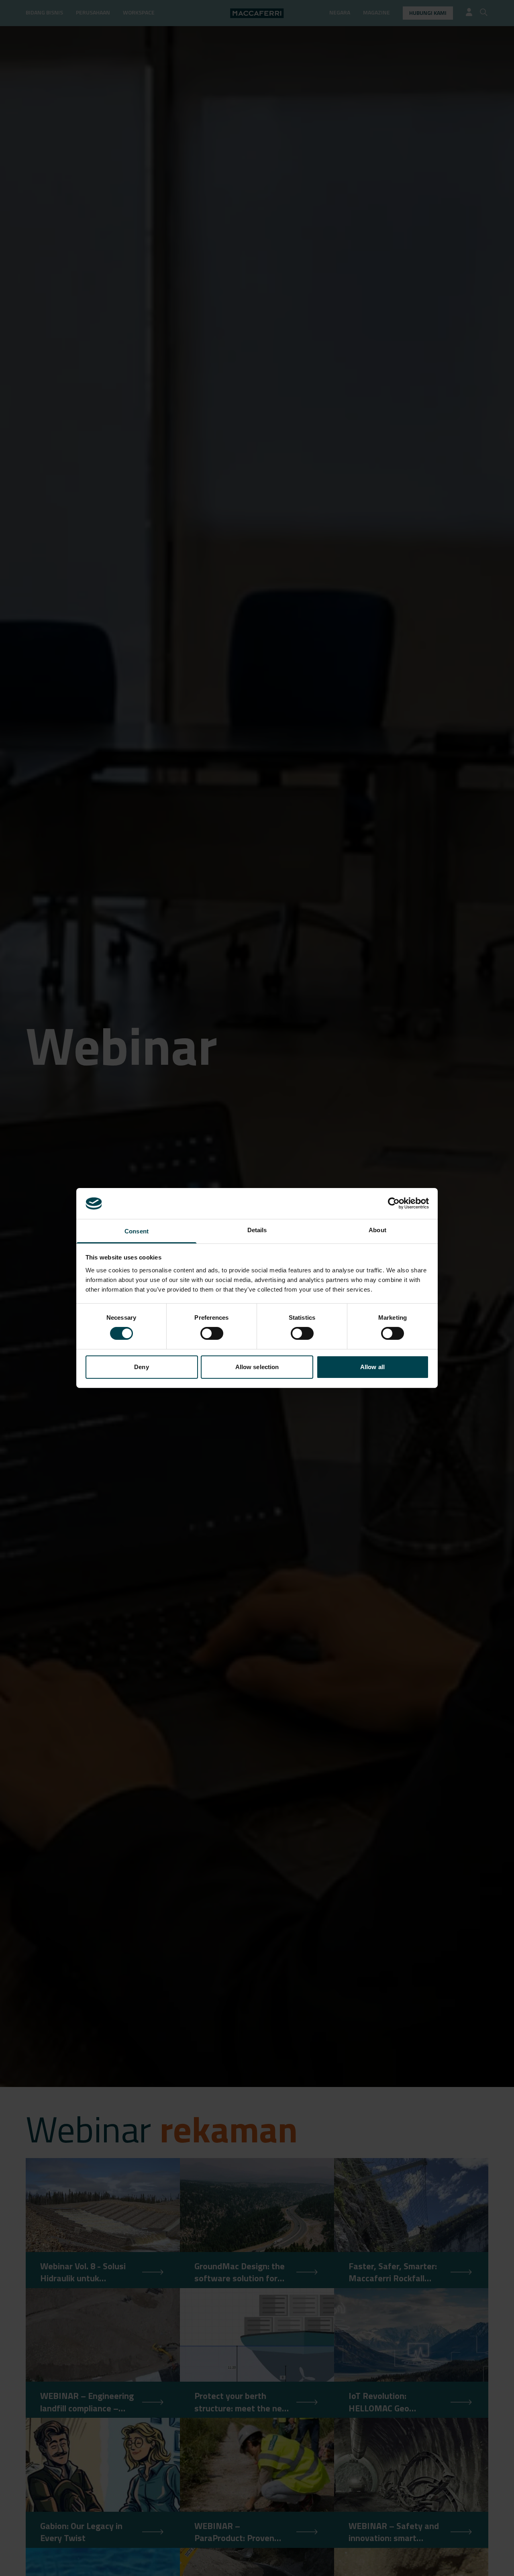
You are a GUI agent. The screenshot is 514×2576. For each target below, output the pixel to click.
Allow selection (257, 1367)
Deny (141, 1367)
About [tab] (377, 1230)
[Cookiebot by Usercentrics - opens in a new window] (394, 1203)
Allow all (372, 1367)
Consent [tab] (137, 1231)
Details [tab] (257, 1230)
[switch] (212, 1333)
